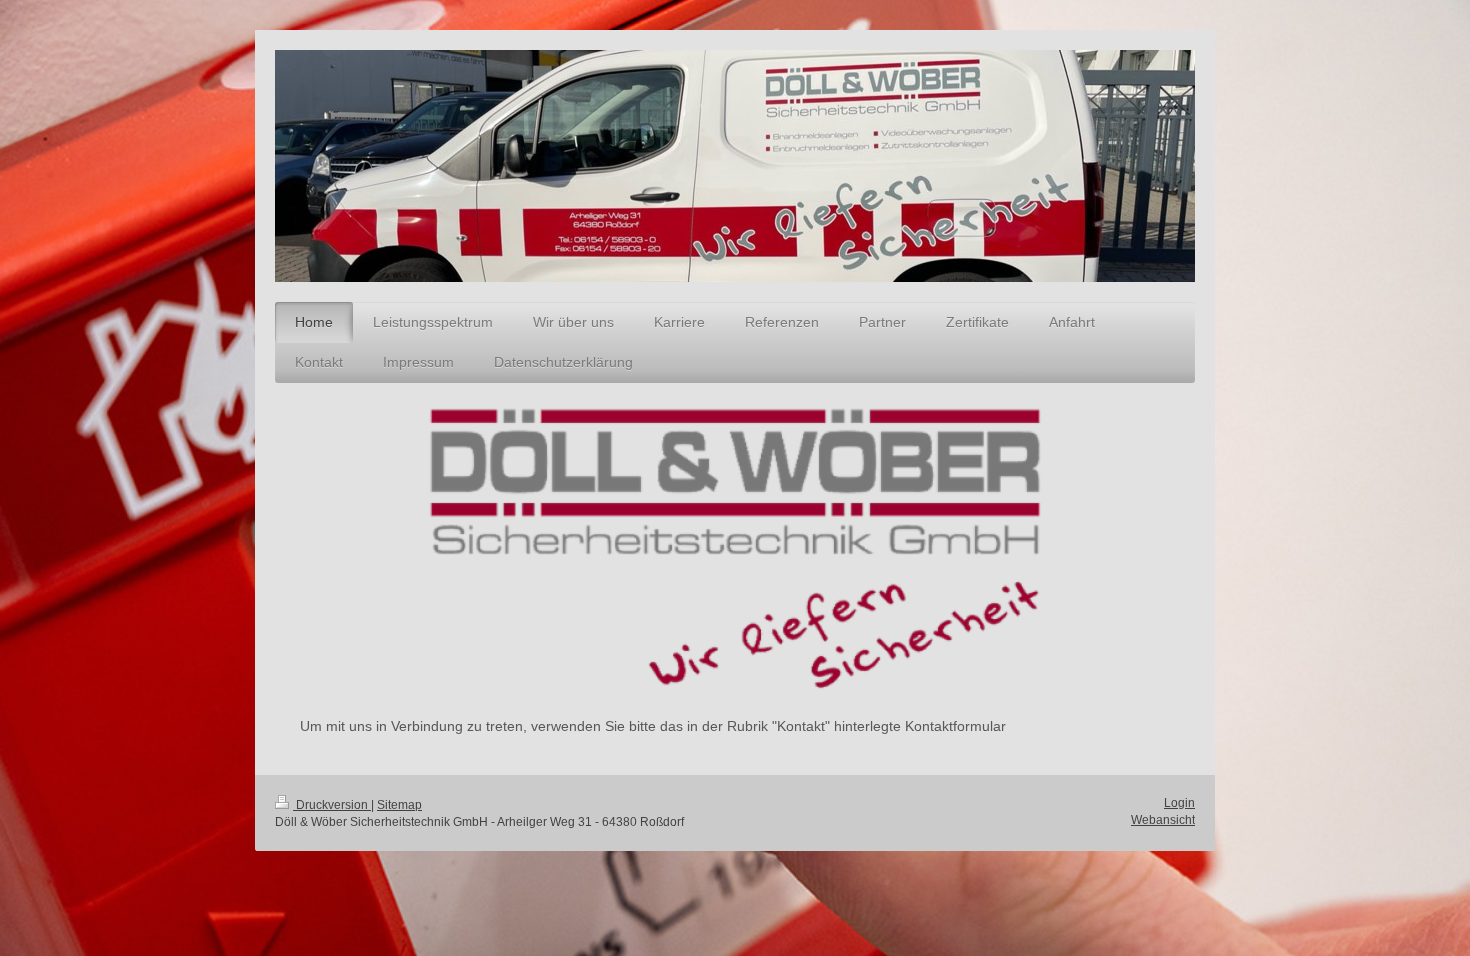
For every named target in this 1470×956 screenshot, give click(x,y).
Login (1179, 803)
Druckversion (332, 805)
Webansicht (1163, 820)
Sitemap (399, 805)
